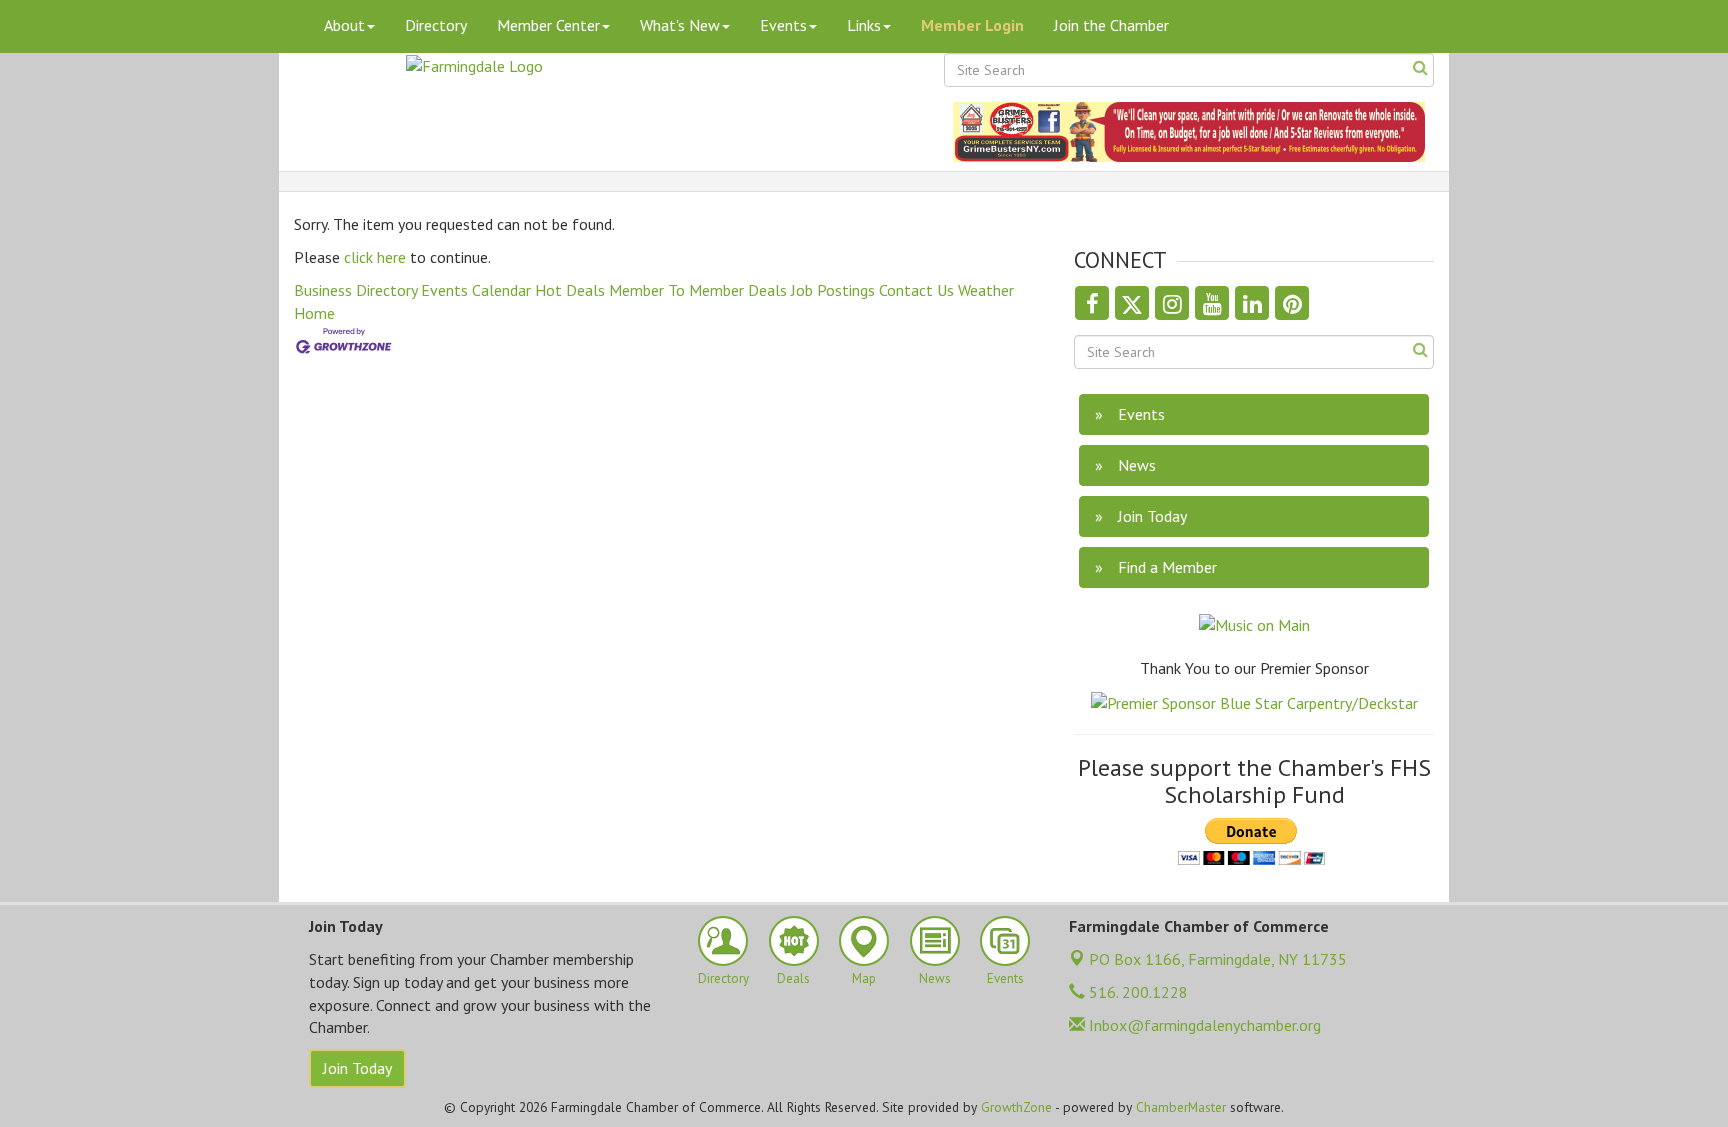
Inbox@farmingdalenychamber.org (1203, 1025)
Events (783, 25)
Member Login (972, 25)
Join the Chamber (1111, 25)
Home (314, 313)
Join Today (357, 1068)
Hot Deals (570, 290)
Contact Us (916, 290)
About (344, 25)
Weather (986, 290)
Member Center (548, 25)
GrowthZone (1016, 1107)
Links (864, 25)
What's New (680, 25)
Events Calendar (476, 290)
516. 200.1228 (1136, 992)
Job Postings (833, 290)
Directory (436, 25)
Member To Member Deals (698, 290)
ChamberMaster (1181, 1107)
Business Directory (355, 290)
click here (375, 257)
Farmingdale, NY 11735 (1218, 959)
